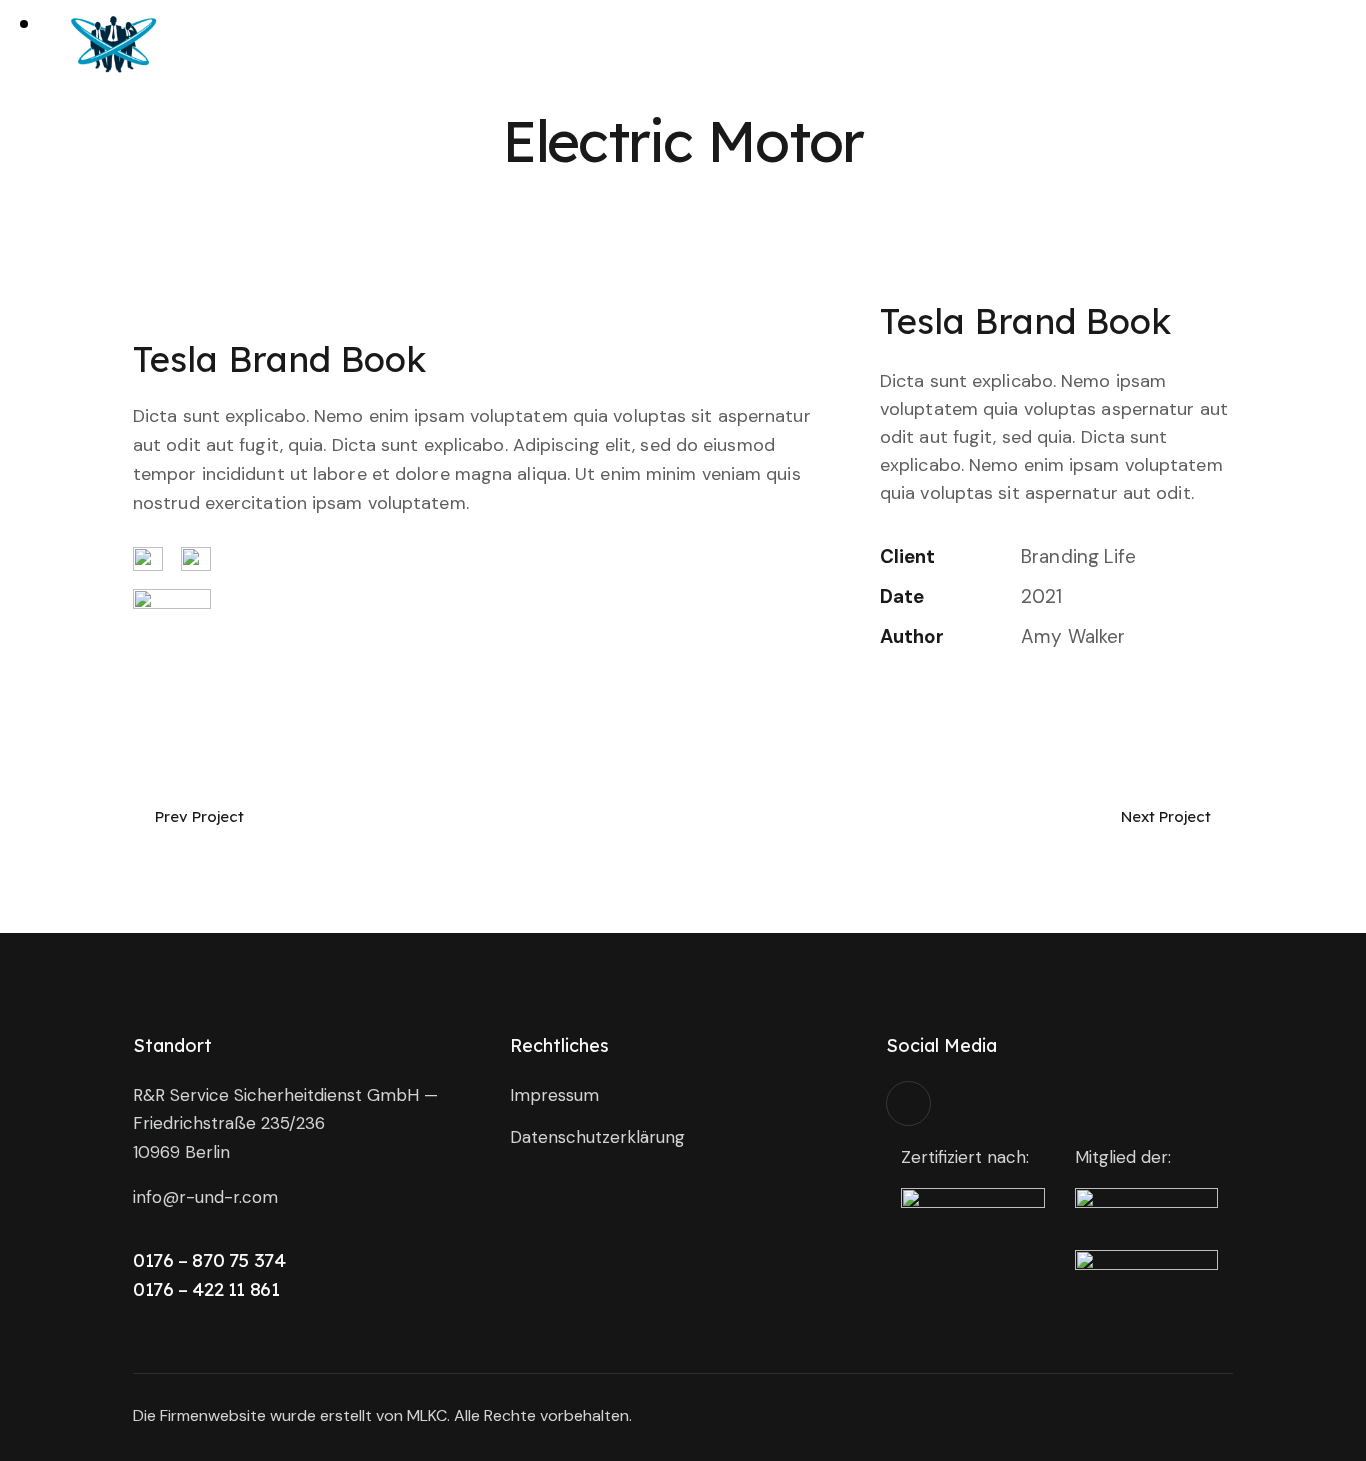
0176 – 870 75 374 (209, 1260)
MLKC (427, 1415)
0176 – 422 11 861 (206, 1289)
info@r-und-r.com (205, 1197)
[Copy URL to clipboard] (1029, 700)
